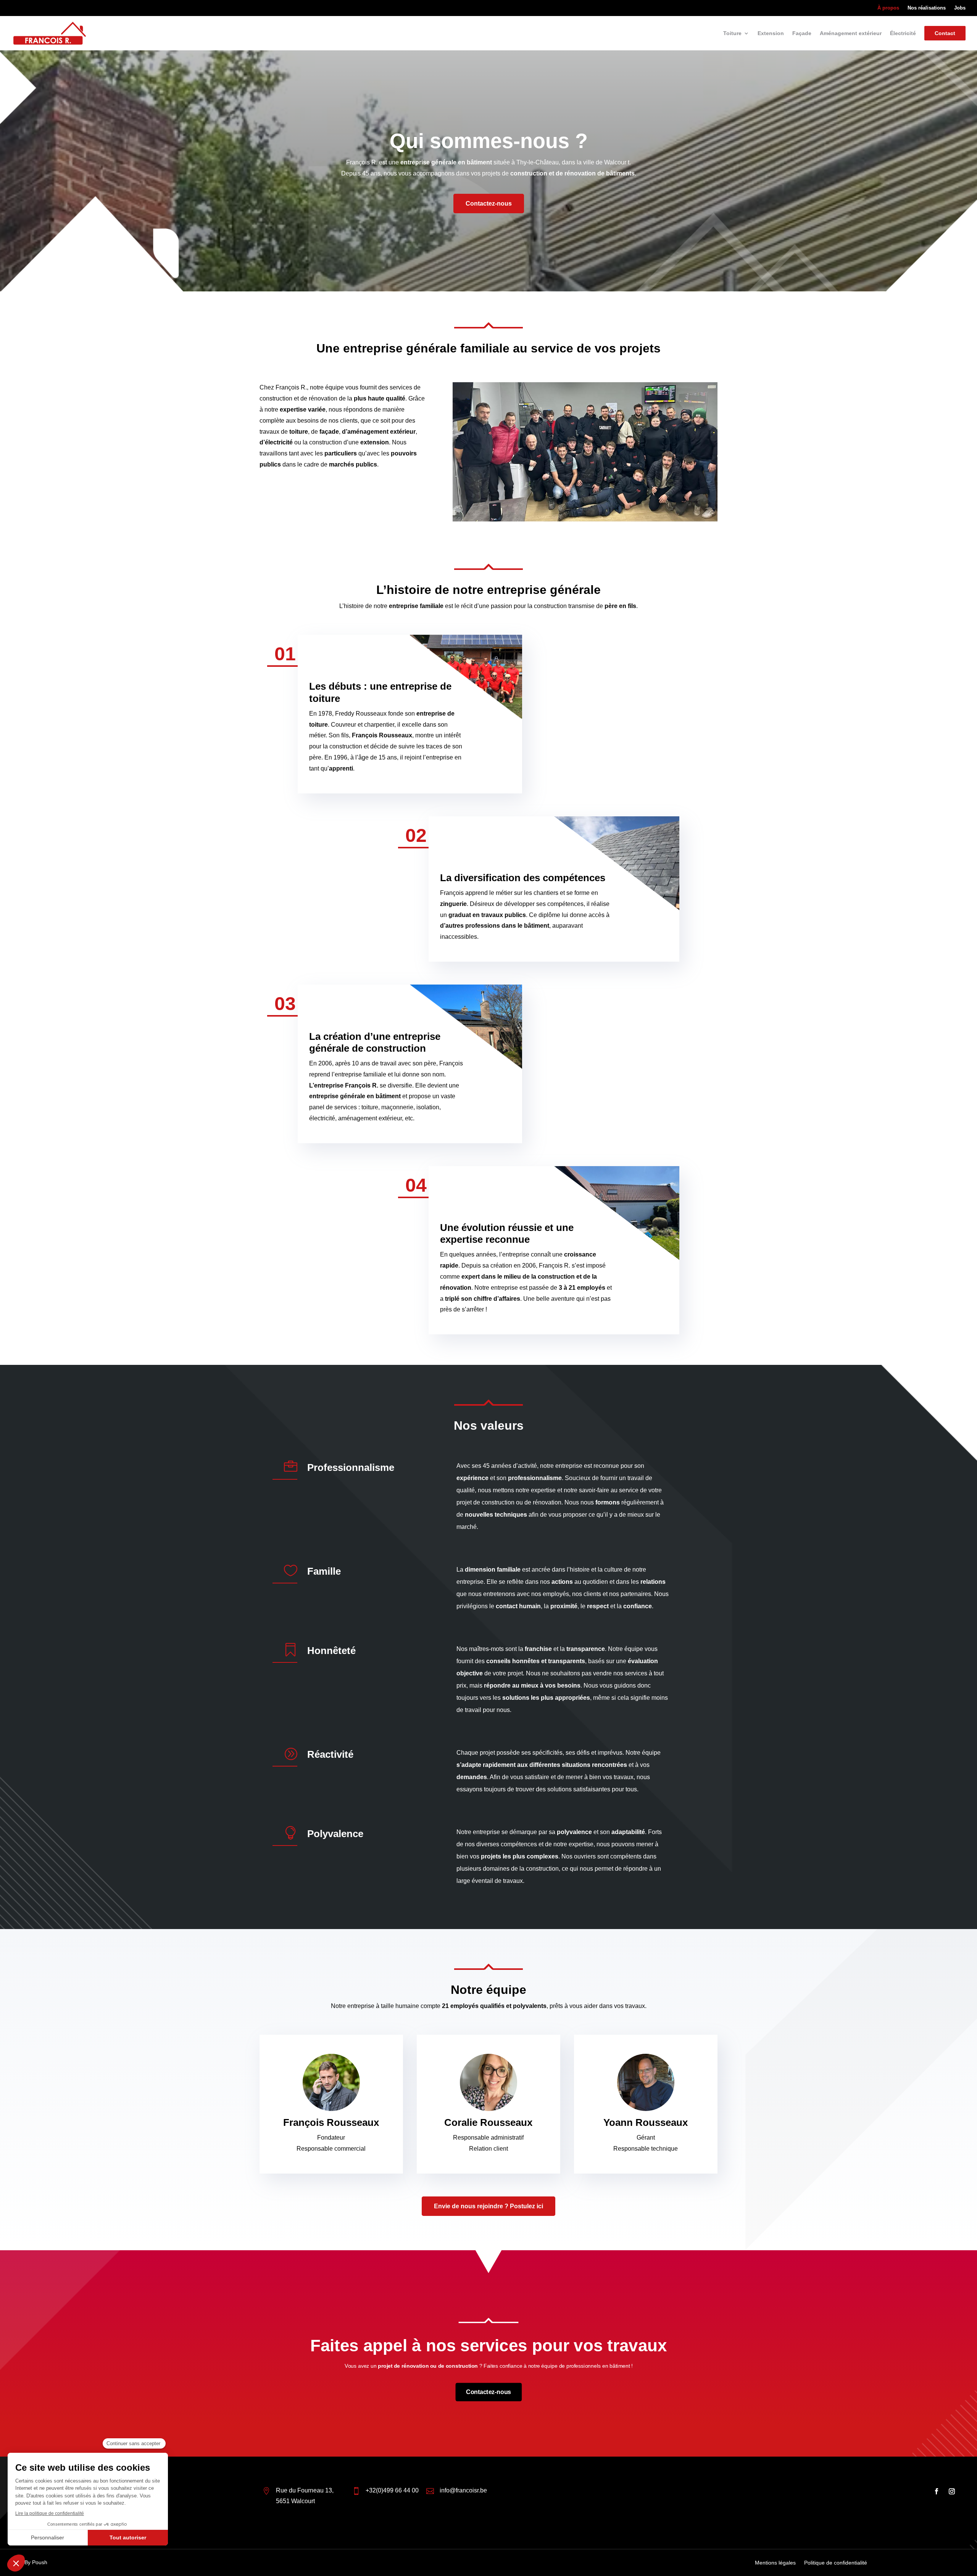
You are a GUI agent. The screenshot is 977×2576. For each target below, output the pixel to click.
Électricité (903, 33)
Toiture (732, 33)
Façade (802, 33)
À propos (888, 8)
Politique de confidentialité (836, 2563)
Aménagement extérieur (851, 33)
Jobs (960, 8)
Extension (771, 33)
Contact (945, 33)
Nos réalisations (927, 8)
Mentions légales (775, 2563)
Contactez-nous (489, 204)
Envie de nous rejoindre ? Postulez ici (488, 2206)
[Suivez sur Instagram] (952, 2491)
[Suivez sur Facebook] (937, 2491)
